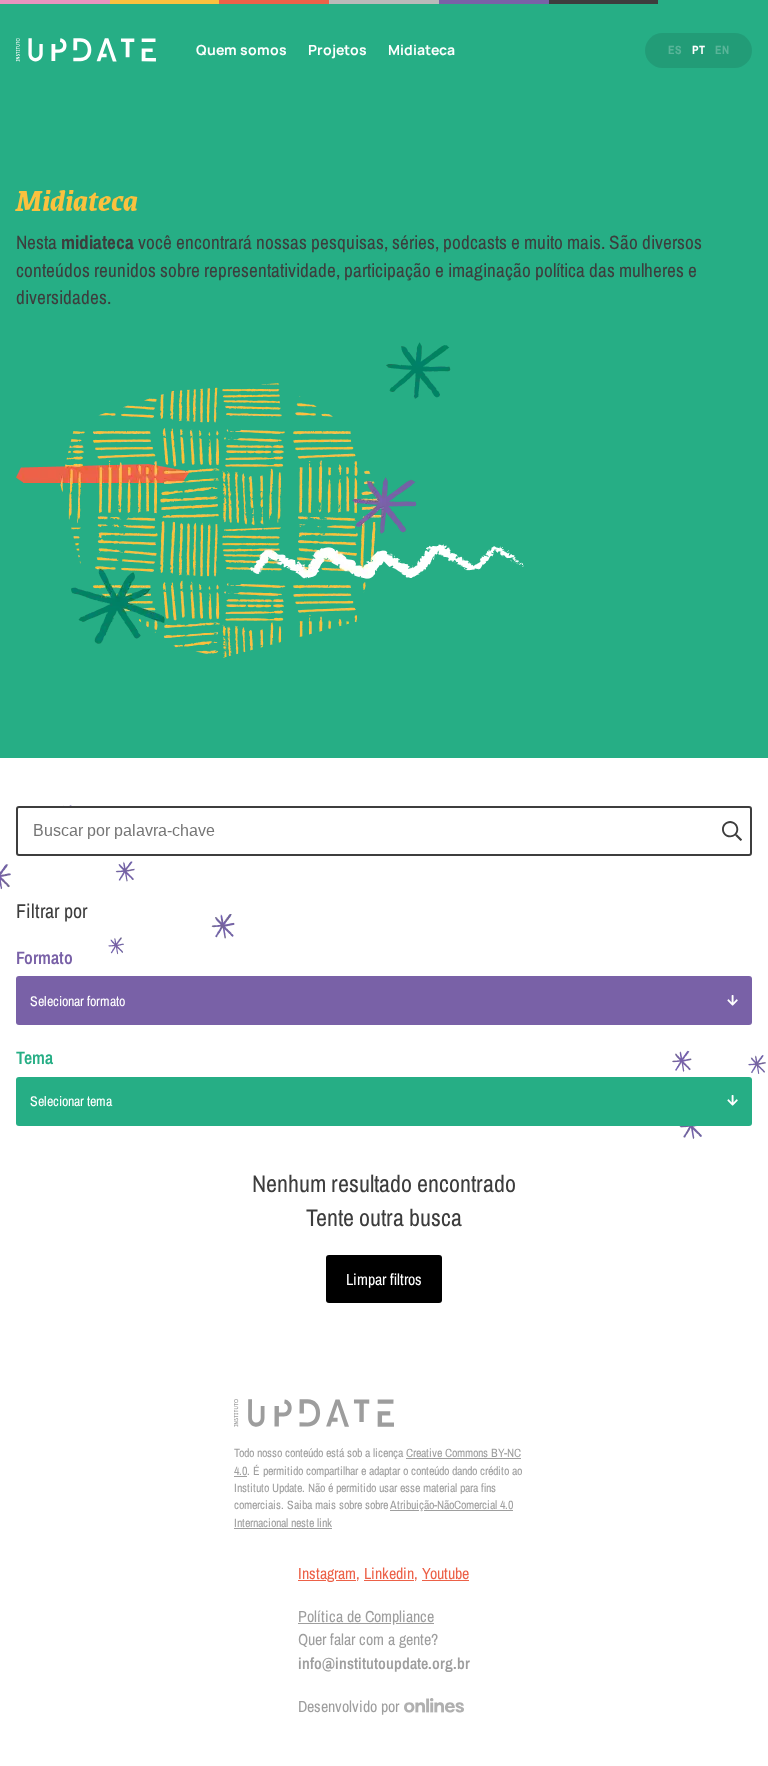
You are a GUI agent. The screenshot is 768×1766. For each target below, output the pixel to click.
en (722, 50)
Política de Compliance (366, 1616)
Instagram (327, 1573)
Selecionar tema (71, 1101)
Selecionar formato (77, 1001)
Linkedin (389, 1573)
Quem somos (241, 49)
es (675, 50)
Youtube (445, 1573)
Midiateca (421, 49)
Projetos (337, 49)
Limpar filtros (384, 1279)
